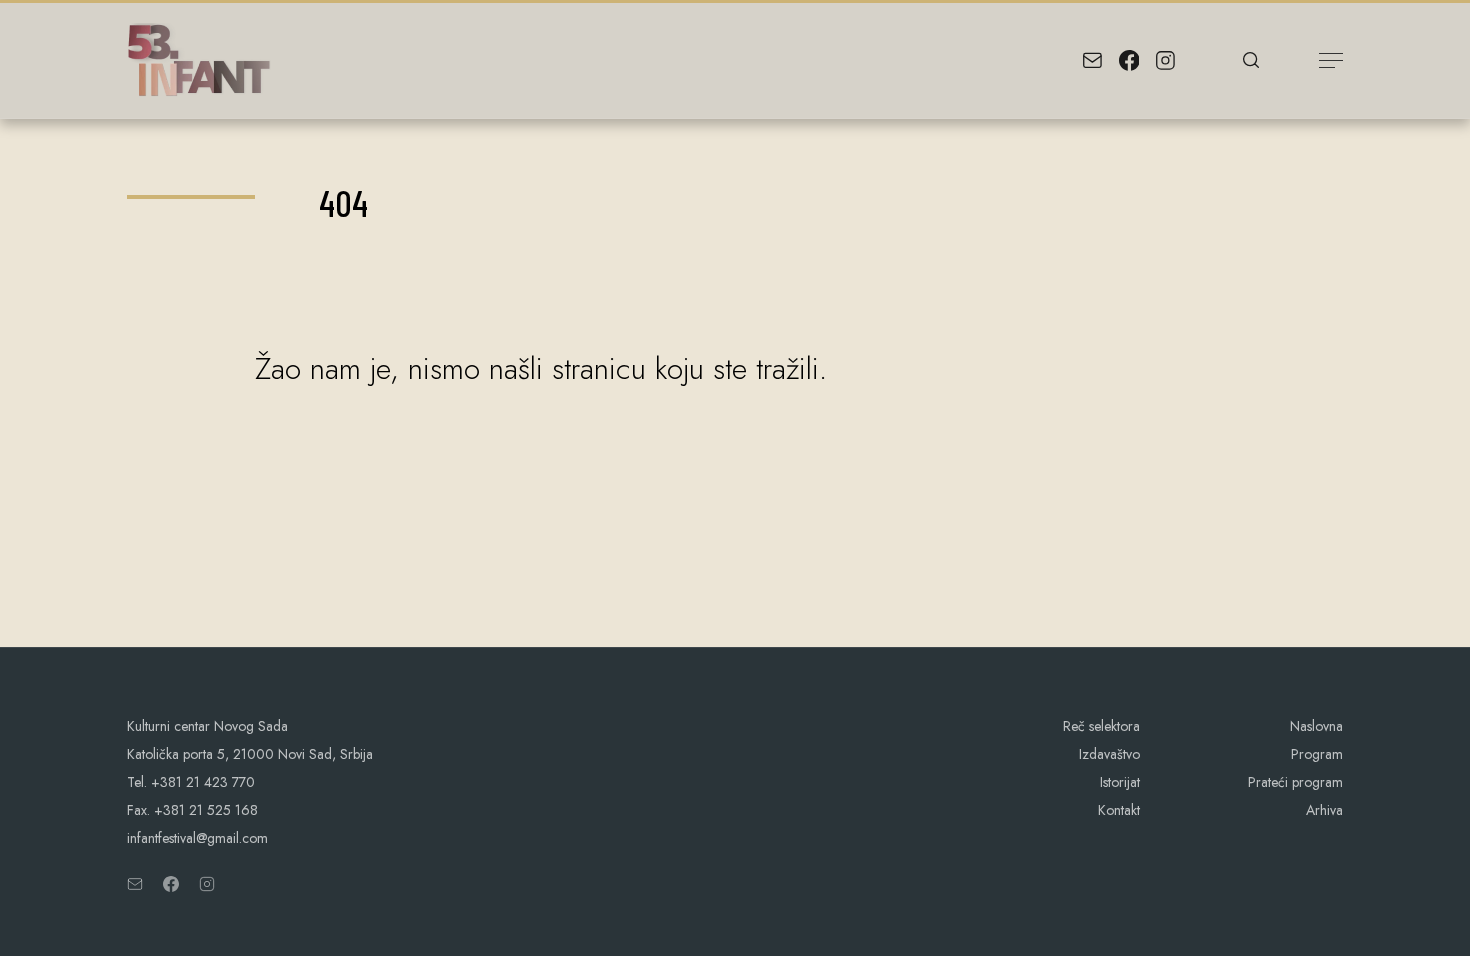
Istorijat (1120, 782)
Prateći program (1295, 782)
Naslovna (1316, 726)
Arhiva (1324, 810)
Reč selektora (1101, 726)
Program (1317, 754)
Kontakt (1119, 810)
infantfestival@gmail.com (197, 838)
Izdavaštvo (1109, 754)
